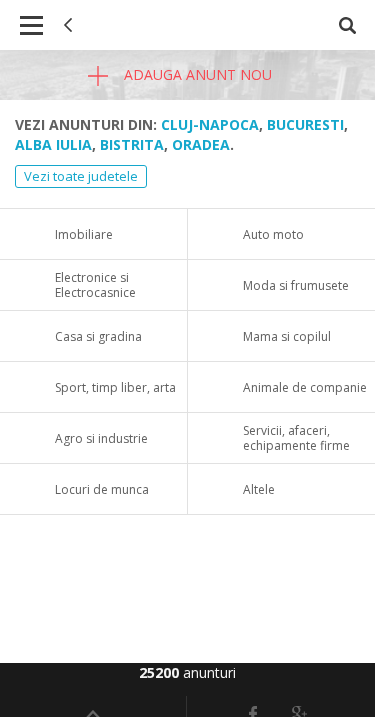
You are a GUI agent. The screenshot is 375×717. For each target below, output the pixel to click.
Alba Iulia (53, 144)
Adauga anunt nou (196, 74)
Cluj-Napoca (210, 124)
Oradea (201, 144)
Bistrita (132, 144)
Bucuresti (305, 124)
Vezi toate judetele (81, 176)
